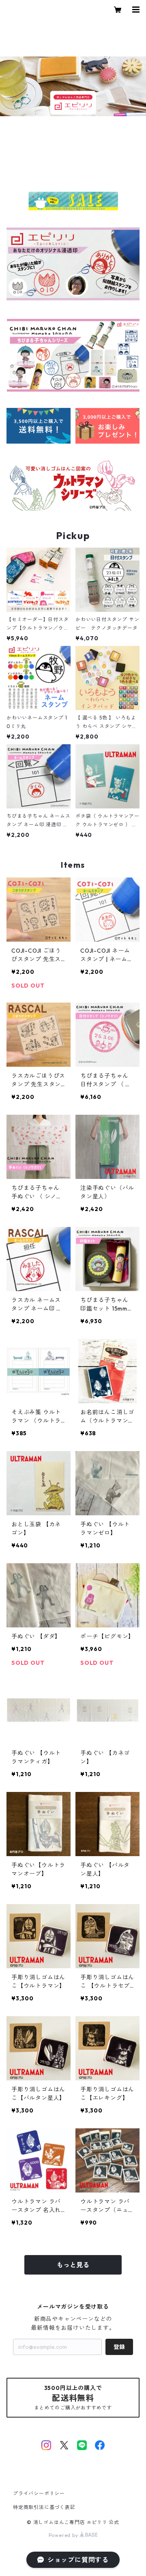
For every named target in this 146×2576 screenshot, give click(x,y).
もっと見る (73, 2265)
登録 (119, 2347)
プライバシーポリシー (39, 2493)
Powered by (64, 2535)
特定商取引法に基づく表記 (44, 2507)
